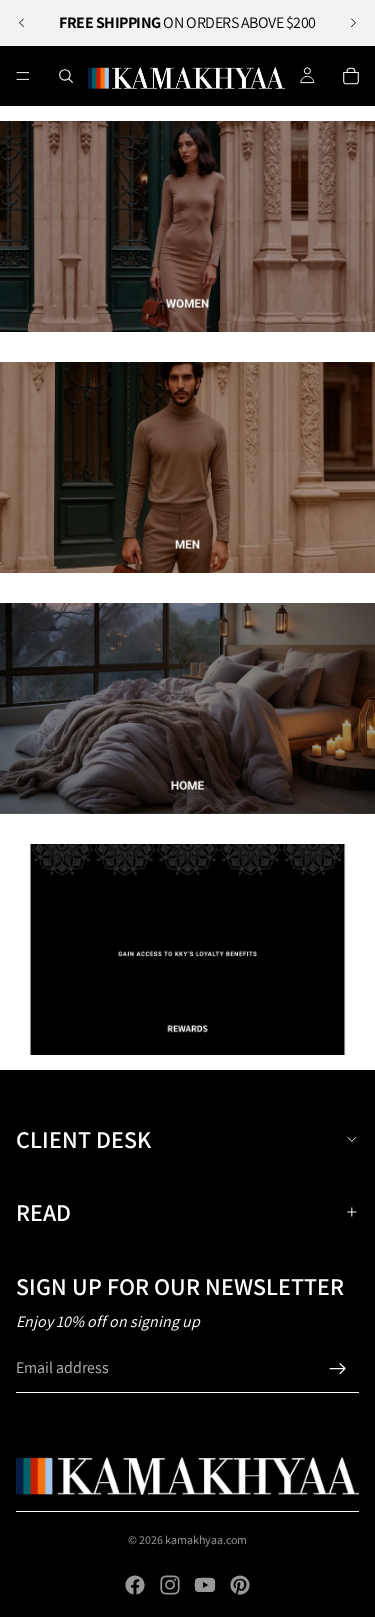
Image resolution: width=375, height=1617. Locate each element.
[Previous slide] (22, 23)
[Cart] (351, 76)
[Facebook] (135, 1585)
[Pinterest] (240, 1585)
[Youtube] (205, 1585)
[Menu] (23, 76)
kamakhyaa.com (206, 1539)
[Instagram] (170, 1585)
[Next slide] (353, 23)
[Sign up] (338, 1369)
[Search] (66, 76)
